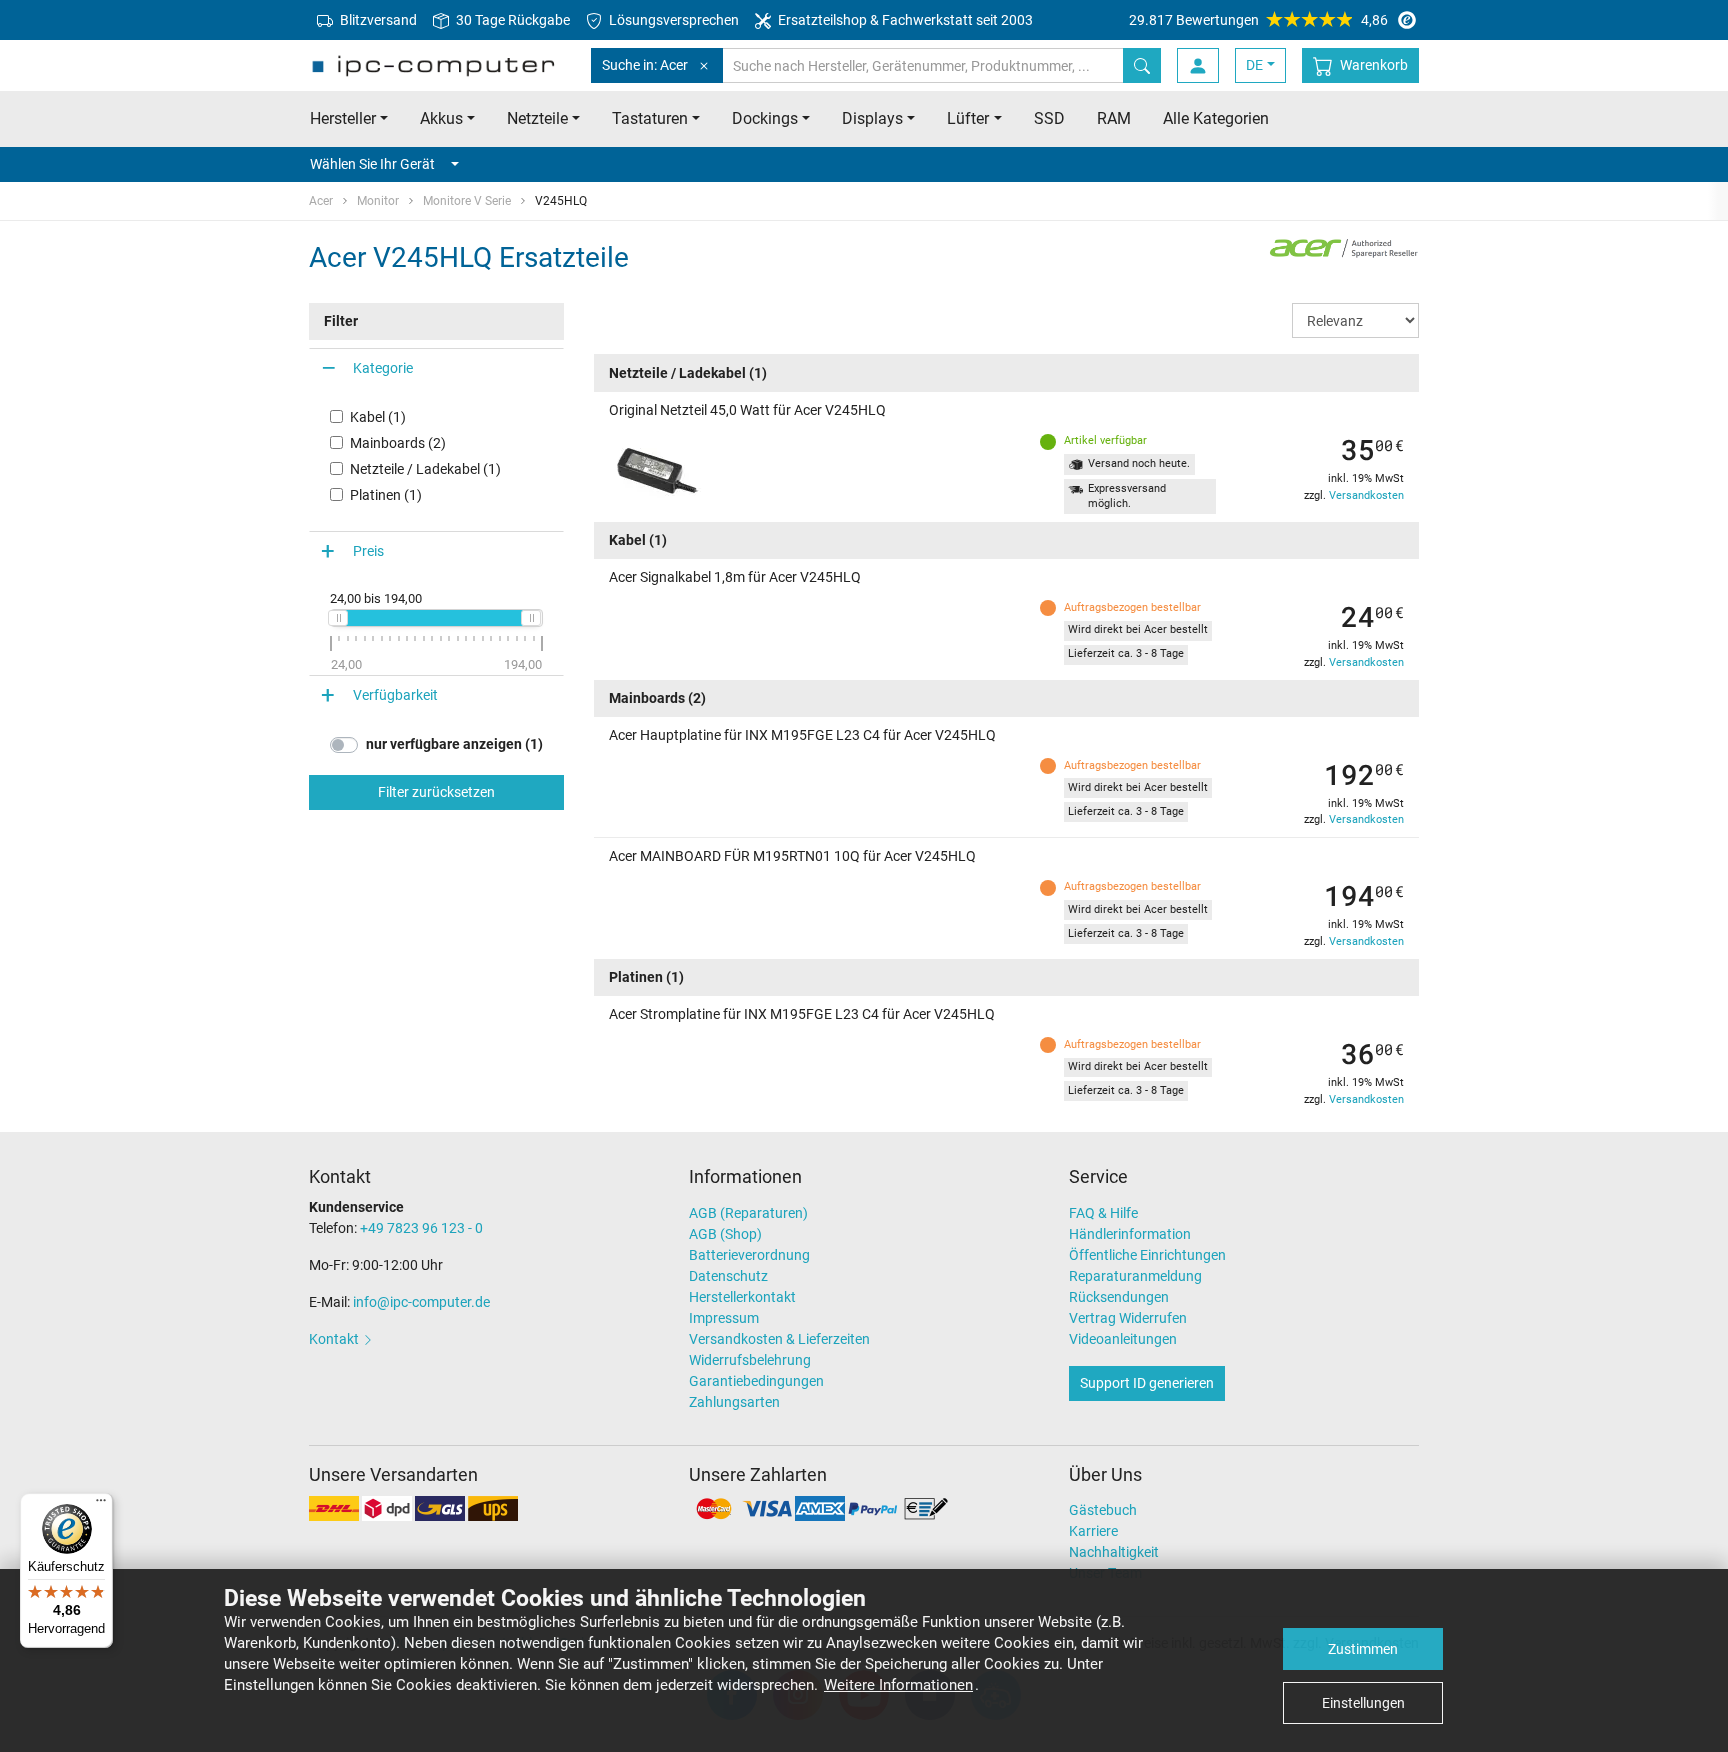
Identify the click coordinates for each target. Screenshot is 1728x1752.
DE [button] (1254, 65)
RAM (1114, 118)
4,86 (1258, 20)
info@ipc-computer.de (421, 1302)
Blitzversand (377, 20)
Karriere (1093, 1531)
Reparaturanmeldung (1135, 1276)
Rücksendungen (1119, 1297)
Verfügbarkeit (395, 695)
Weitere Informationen (898, 1685)
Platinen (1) (386, 495)
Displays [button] (872, 118)
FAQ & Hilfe (1103, 1213)
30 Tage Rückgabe (511, 20)
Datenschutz (728, 1276)
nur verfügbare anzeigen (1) (454, 744)
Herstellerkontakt (742, 1297)
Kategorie (383, 368)
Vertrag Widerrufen (1128, 1318)
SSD (1049, 118)
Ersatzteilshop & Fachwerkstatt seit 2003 (904, 20)
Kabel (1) (378, 417)
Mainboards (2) (398, 443)
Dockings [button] (765, 118)
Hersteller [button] (343, 118)
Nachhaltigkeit (1114, 1552)
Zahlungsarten (734, 1402)
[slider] (338, 618)
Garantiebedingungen (756, 1381)
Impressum (724, 1318)
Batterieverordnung (749, 1255)
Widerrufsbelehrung (750, 1360)
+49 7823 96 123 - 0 (421, 1228)
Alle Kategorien (1216, 118)
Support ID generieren (1147, 1383)
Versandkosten (1366, 495)
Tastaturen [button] (650, 118)
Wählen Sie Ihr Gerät (372, 164)
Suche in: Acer (645, 65)
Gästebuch (1103, 1510)
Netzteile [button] (537, 118)
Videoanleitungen (1123, 1339)
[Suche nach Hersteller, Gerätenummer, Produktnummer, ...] (1142, 65)
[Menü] (101, 1505)
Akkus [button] (441, 118)
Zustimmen (1363, 1649)
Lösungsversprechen (672, 20)
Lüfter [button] (968, 118)
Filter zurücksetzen (436, 792)
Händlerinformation (1130, 1234)
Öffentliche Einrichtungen (1147, 1255)
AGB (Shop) (725, 1234)
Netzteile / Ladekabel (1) (425, 469)
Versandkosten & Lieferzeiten (779, 1339)
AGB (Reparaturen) (748, 1213)
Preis (368, 551)
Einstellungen (1363, 1703)
